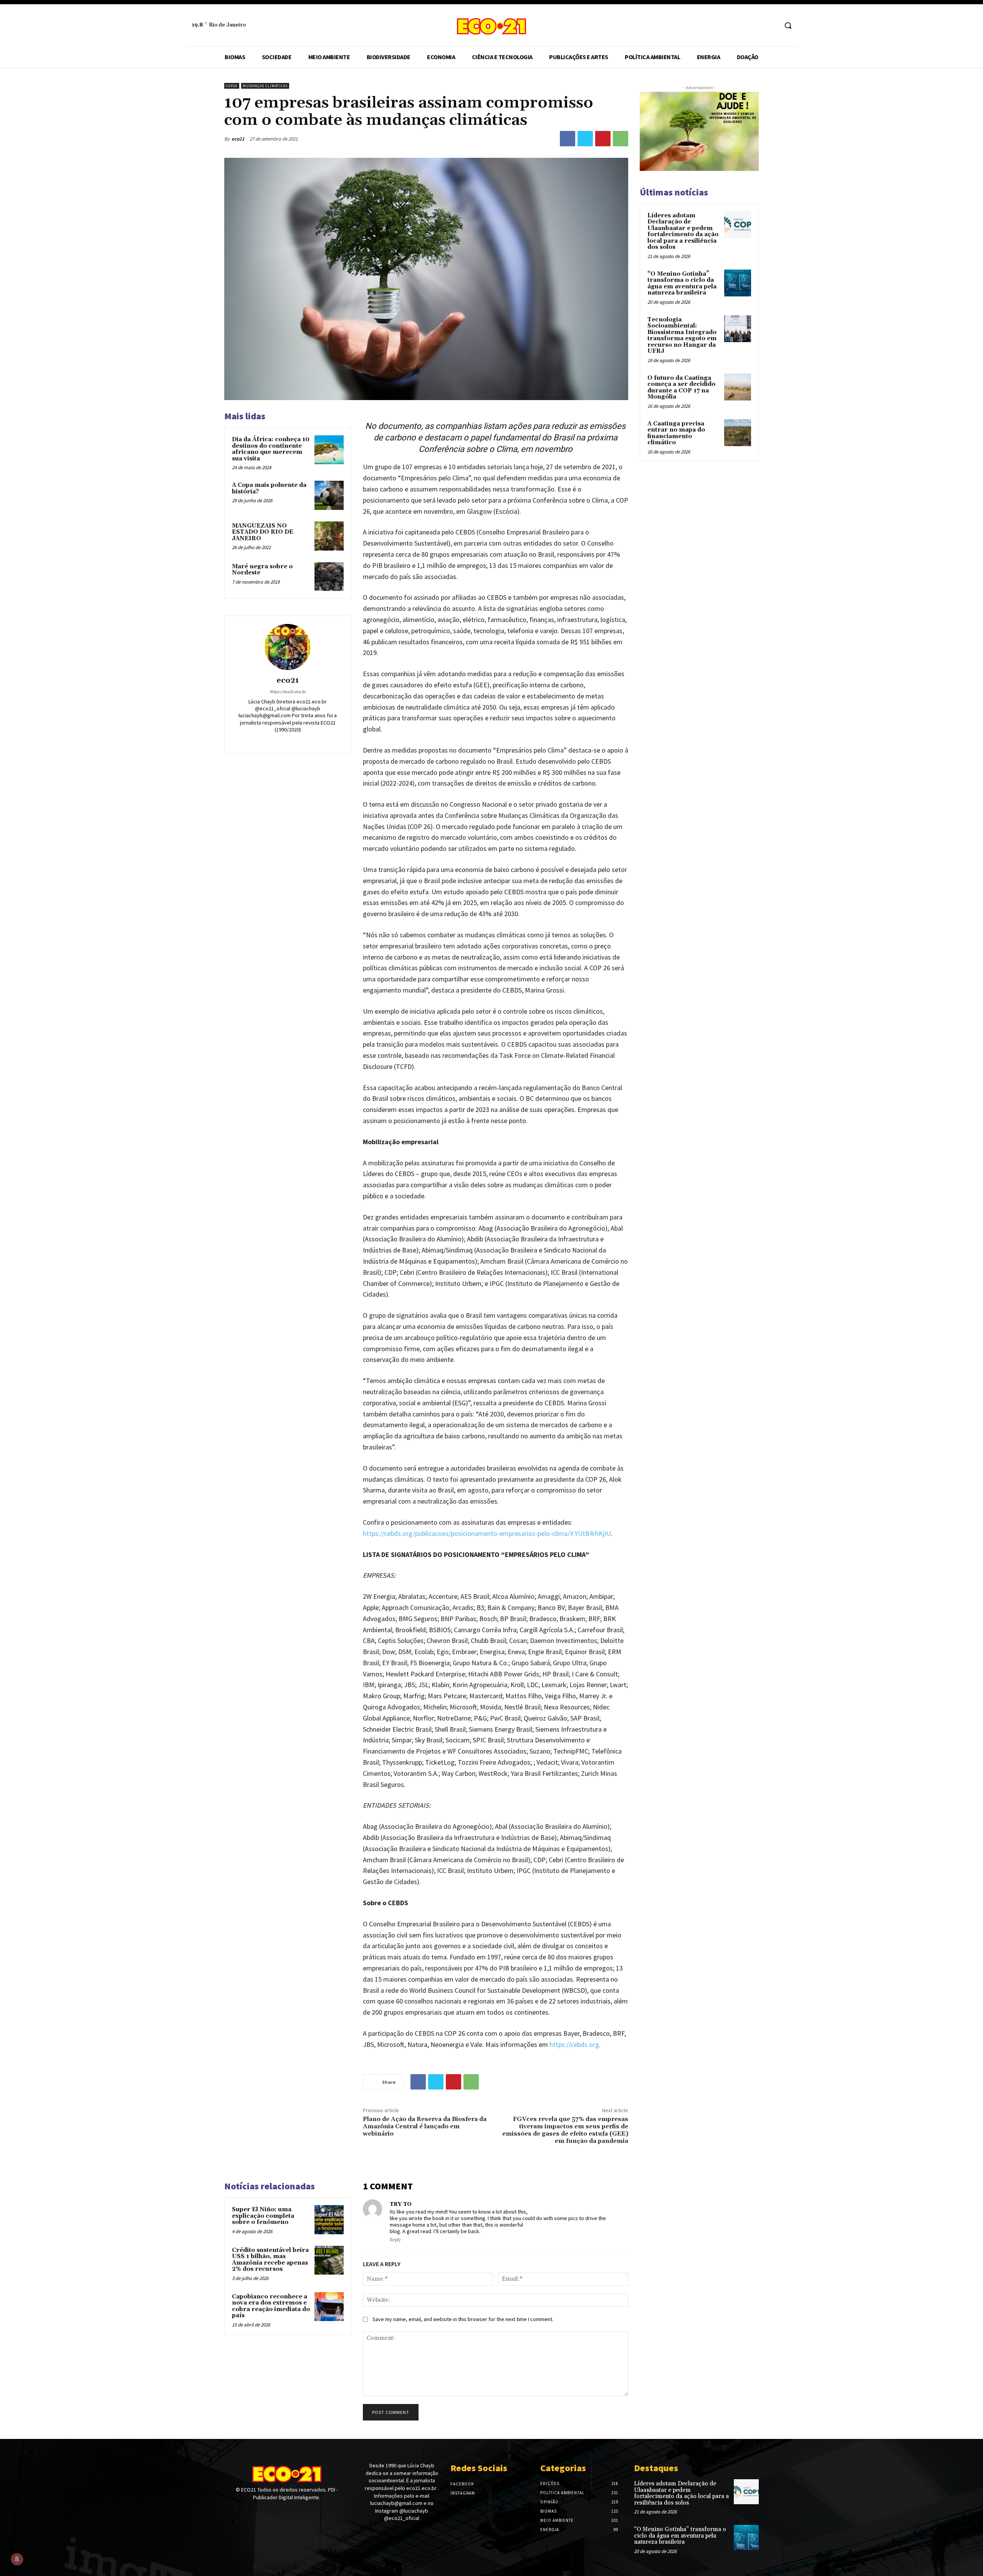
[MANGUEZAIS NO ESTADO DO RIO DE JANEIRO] (329, 536)
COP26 (232, 86)
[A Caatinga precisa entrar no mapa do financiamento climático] (738, 433)
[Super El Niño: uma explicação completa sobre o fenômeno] (329, 2220)
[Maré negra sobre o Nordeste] (329, 577)
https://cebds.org (574, 2044)
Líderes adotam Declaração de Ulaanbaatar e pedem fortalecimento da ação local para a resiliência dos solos (683, 232)
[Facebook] (757, 26)
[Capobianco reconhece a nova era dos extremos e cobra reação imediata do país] (329, 2307)
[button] (788, 25)
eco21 (238, 139)
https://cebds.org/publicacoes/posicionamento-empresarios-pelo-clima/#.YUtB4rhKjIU (487, 1533)
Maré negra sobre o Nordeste (262, 570)
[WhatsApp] (621, 139)
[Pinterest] (603, 139)
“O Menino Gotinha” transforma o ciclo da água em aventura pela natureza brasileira (682, 284)
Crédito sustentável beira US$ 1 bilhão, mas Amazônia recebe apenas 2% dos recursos (270, 2260)
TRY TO (401, 2204)
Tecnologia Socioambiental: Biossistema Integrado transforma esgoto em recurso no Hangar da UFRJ (682, 336)
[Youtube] (256, 2512)
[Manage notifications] (17, 2559)
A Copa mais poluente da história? (269, 488)
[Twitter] (585, 139)
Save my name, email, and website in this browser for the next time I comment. (463, 2319)
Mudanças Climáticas (265, 86)
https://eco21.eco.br (288, 692)
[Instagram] (772, 26)
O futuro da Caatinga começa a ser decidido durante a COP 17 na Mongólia (681, 388)
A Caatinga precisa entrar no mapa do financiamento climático (676, 433)
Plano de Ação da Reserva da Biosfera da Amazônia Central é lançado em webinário (425, 2126)
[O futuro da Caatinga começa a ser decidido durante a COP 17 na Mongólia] (738, 387)
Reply (395, 2240)
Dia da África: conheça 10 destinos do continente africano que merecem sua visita (271, 449)
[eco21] (288, 647)
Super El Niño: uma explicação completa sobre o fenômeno (263, 2216)
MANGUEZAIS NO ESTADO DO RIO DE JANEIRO (263, 532)
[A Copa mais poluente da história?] (329, 495)
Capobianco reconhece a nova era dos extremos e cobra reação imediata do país (271, 2306)
